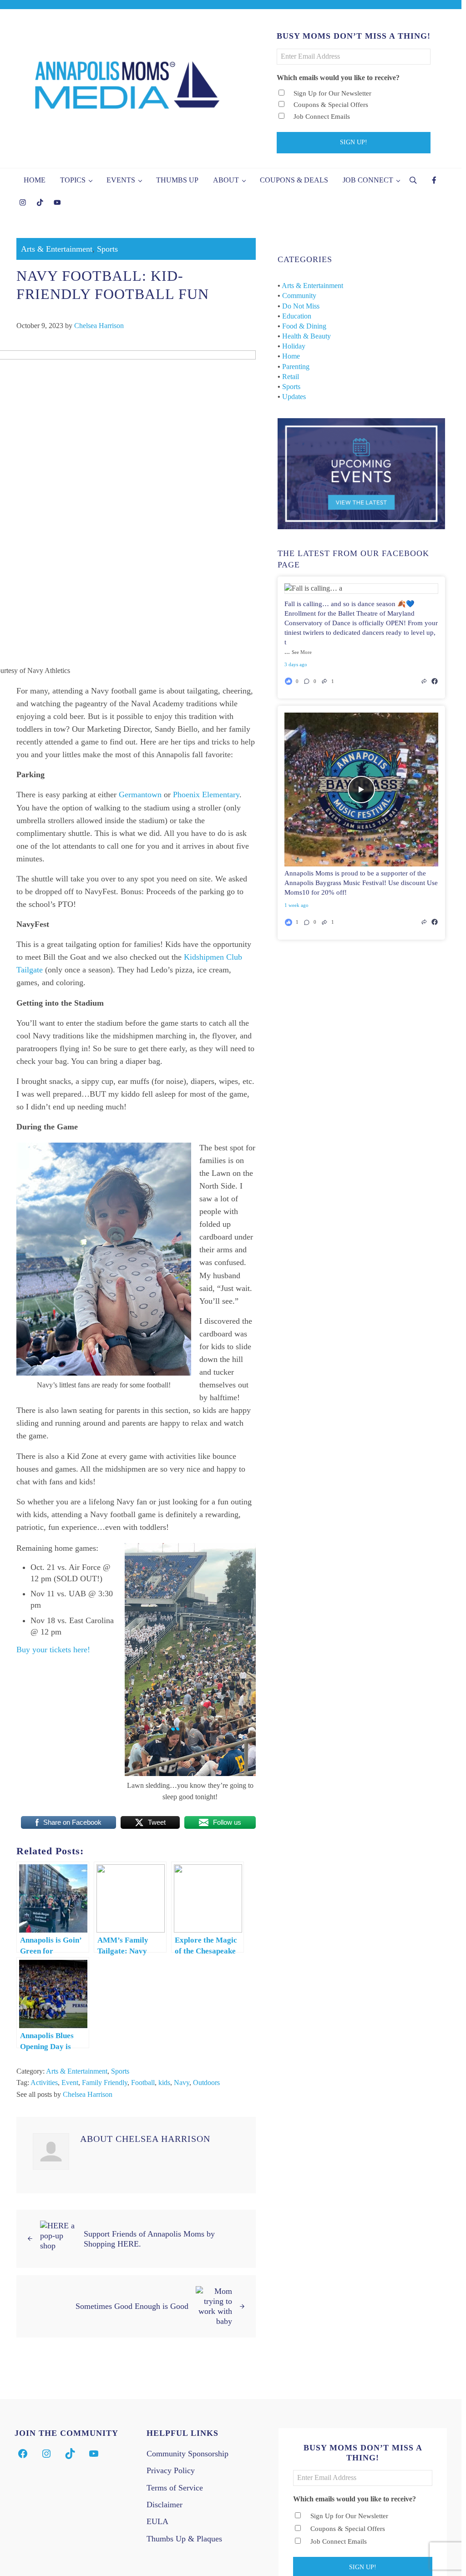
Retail (291, 377)
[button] (310, 681)
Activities (44, 2083)
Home (291, 356)
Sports (107, 249)
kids (164, 2083)
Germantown (140, 795)
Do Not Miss (301, 306)
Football (143, 2083)
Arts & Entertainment (57, 249)
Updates (294, 397)
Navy (182, 2083)
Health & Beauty (306, 336)
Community (299, 296)
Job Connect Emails (322, 116)
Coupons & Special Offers (331, 105)
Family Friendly (105, 2083)
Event (70, 2083)
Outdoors (206, 2083)
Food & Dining (304, 326)
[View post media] (361, 588)
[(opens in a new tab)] (435, 681)
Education (297, 316)
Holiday (294, 346)
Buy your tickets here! (53, 1650)
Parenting (296, 367)
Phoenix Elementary (206, 795)
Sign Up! (354, 142)
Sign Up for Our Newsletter (332, 93)
